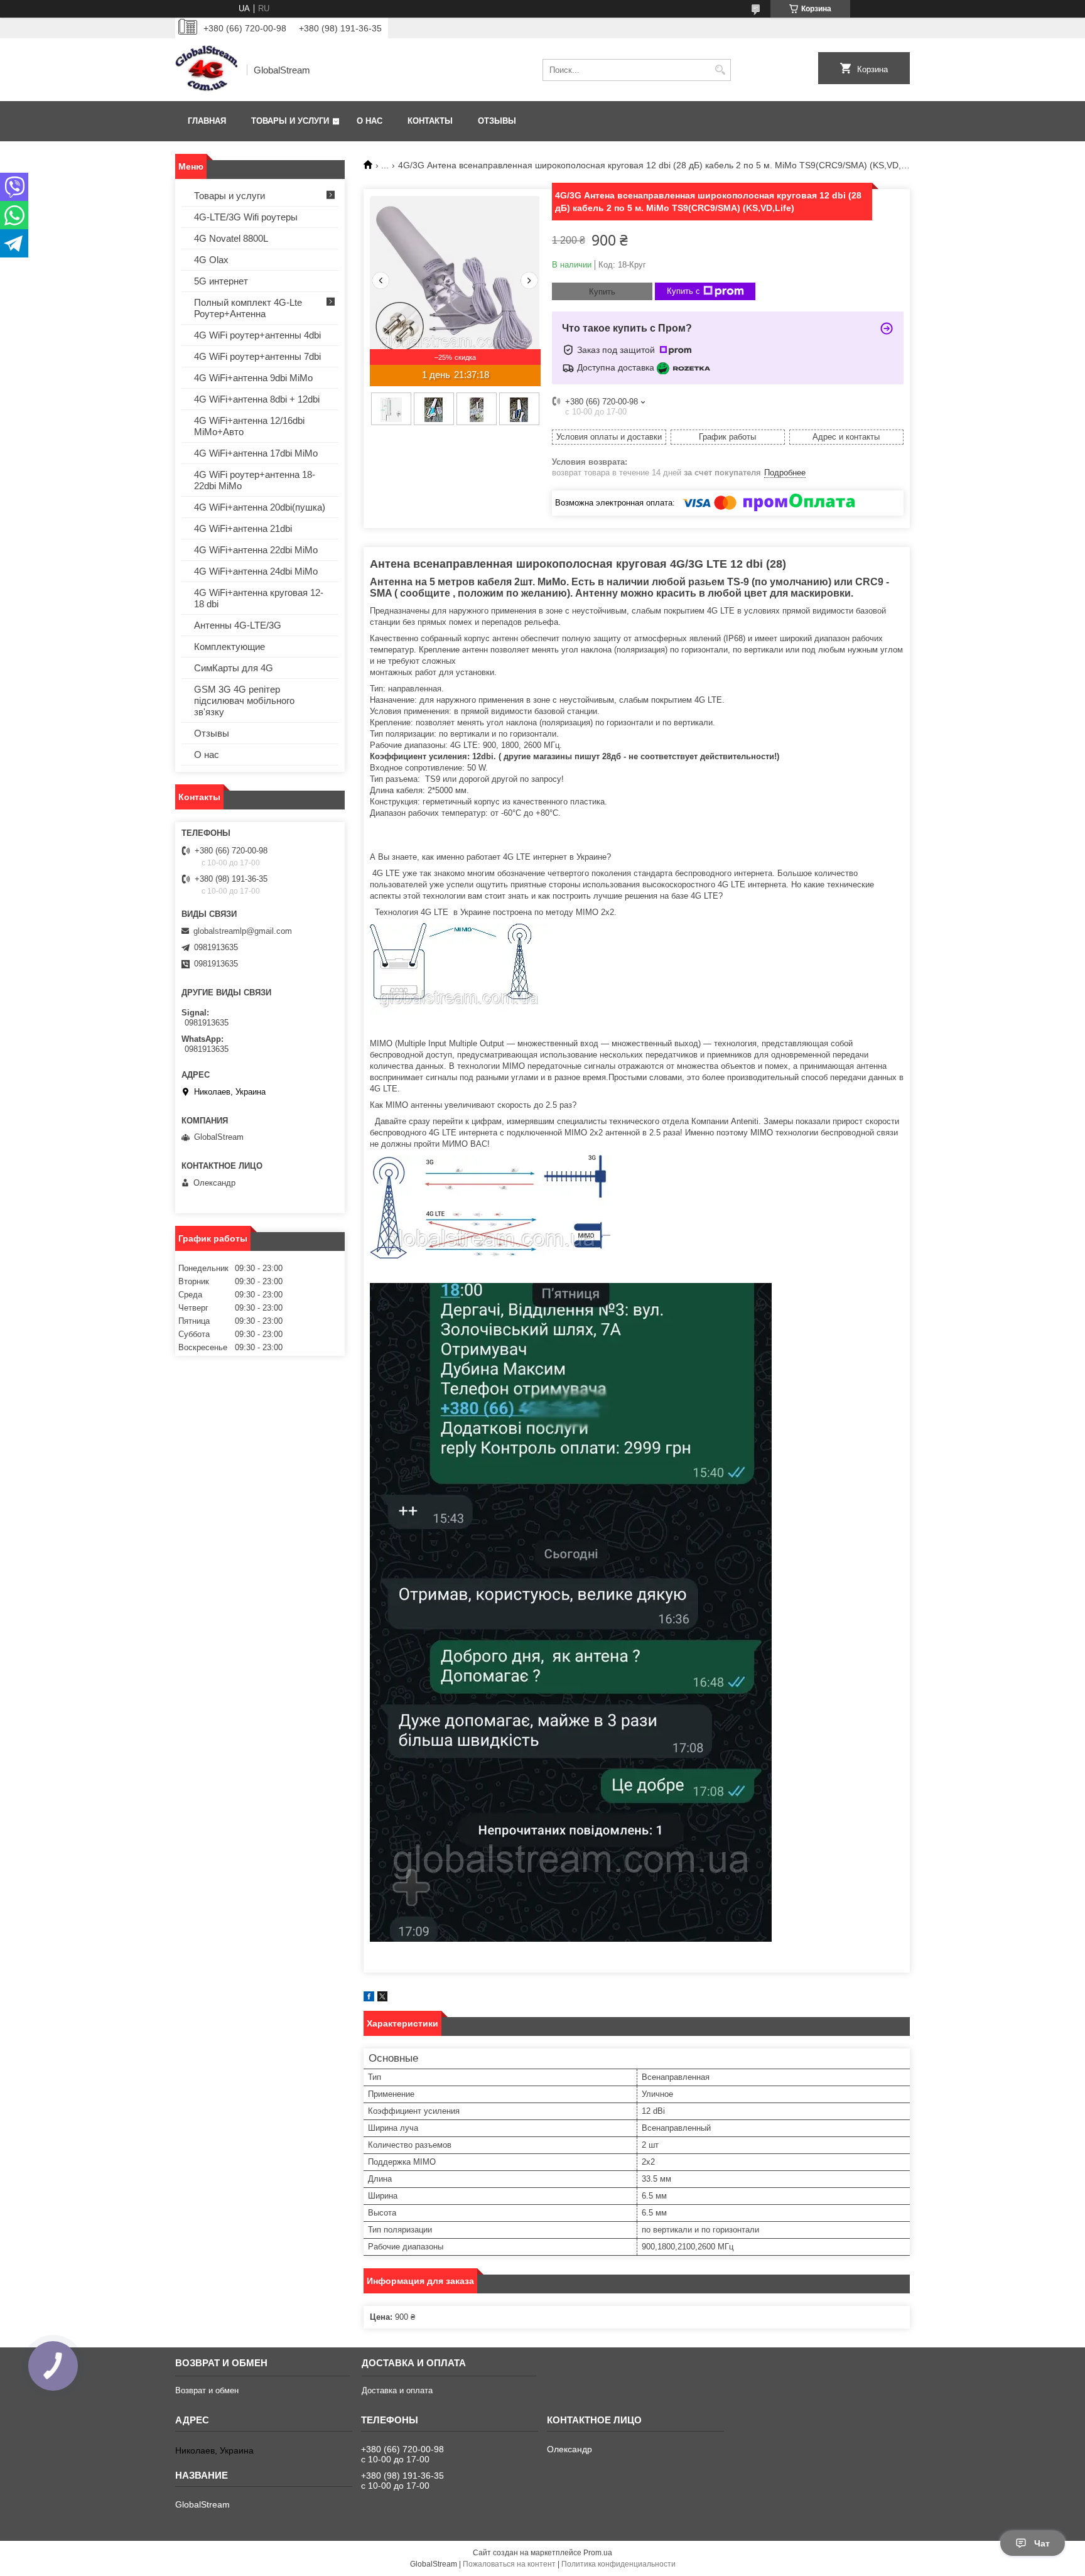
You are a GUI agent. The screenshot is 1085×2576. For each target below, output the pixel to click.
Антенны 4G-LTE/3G (238, 625)
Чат (1042, 2543)
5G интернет (221, 281)
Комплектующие (229, 647)
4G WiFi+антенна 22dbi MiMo (256, 550)
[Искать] (720, 70)
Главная (207, 121)
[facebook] (369, 1999)
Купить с (683, 291)
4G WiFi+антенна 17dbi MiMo (256, 453)
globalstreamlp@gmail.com (243, 931)
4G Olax (211, 260)
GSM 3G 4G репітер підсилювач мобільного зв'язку (244, 701)
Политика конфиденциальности (618, 2564)
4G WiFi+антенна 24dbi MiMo (256, 571)
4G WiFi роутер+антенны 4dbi (257, 335)
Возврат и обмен (207, 2390)
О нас (370, 121)
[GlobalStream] (207, 70)
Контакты (430, 121)
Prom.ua (598, 2553)
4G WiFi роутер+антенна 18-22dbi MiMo (255, 480)
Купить (602, 292)
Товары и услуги (290, 121)
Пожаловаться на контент (509, 2564)
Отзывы (497, 121)
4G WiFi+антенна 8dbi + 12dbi (257, 399)
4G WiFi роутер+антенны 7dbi (257, 356)
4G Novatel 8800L (231, 238)
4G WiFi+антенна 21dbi (243, 528)
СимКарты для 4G (234, 668)
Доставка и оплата (397, 2390)
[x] (382, 1999)
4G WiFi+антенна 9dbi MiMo (253, 378)
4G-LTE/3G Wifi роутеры (246, 217)
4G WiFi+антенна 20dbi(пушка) (260, 507)
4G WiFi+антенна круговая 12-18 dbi (259, 598)
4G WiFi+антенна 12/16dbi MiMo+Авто (249, 426)
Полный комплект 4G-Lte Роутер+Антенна (248, 308)
